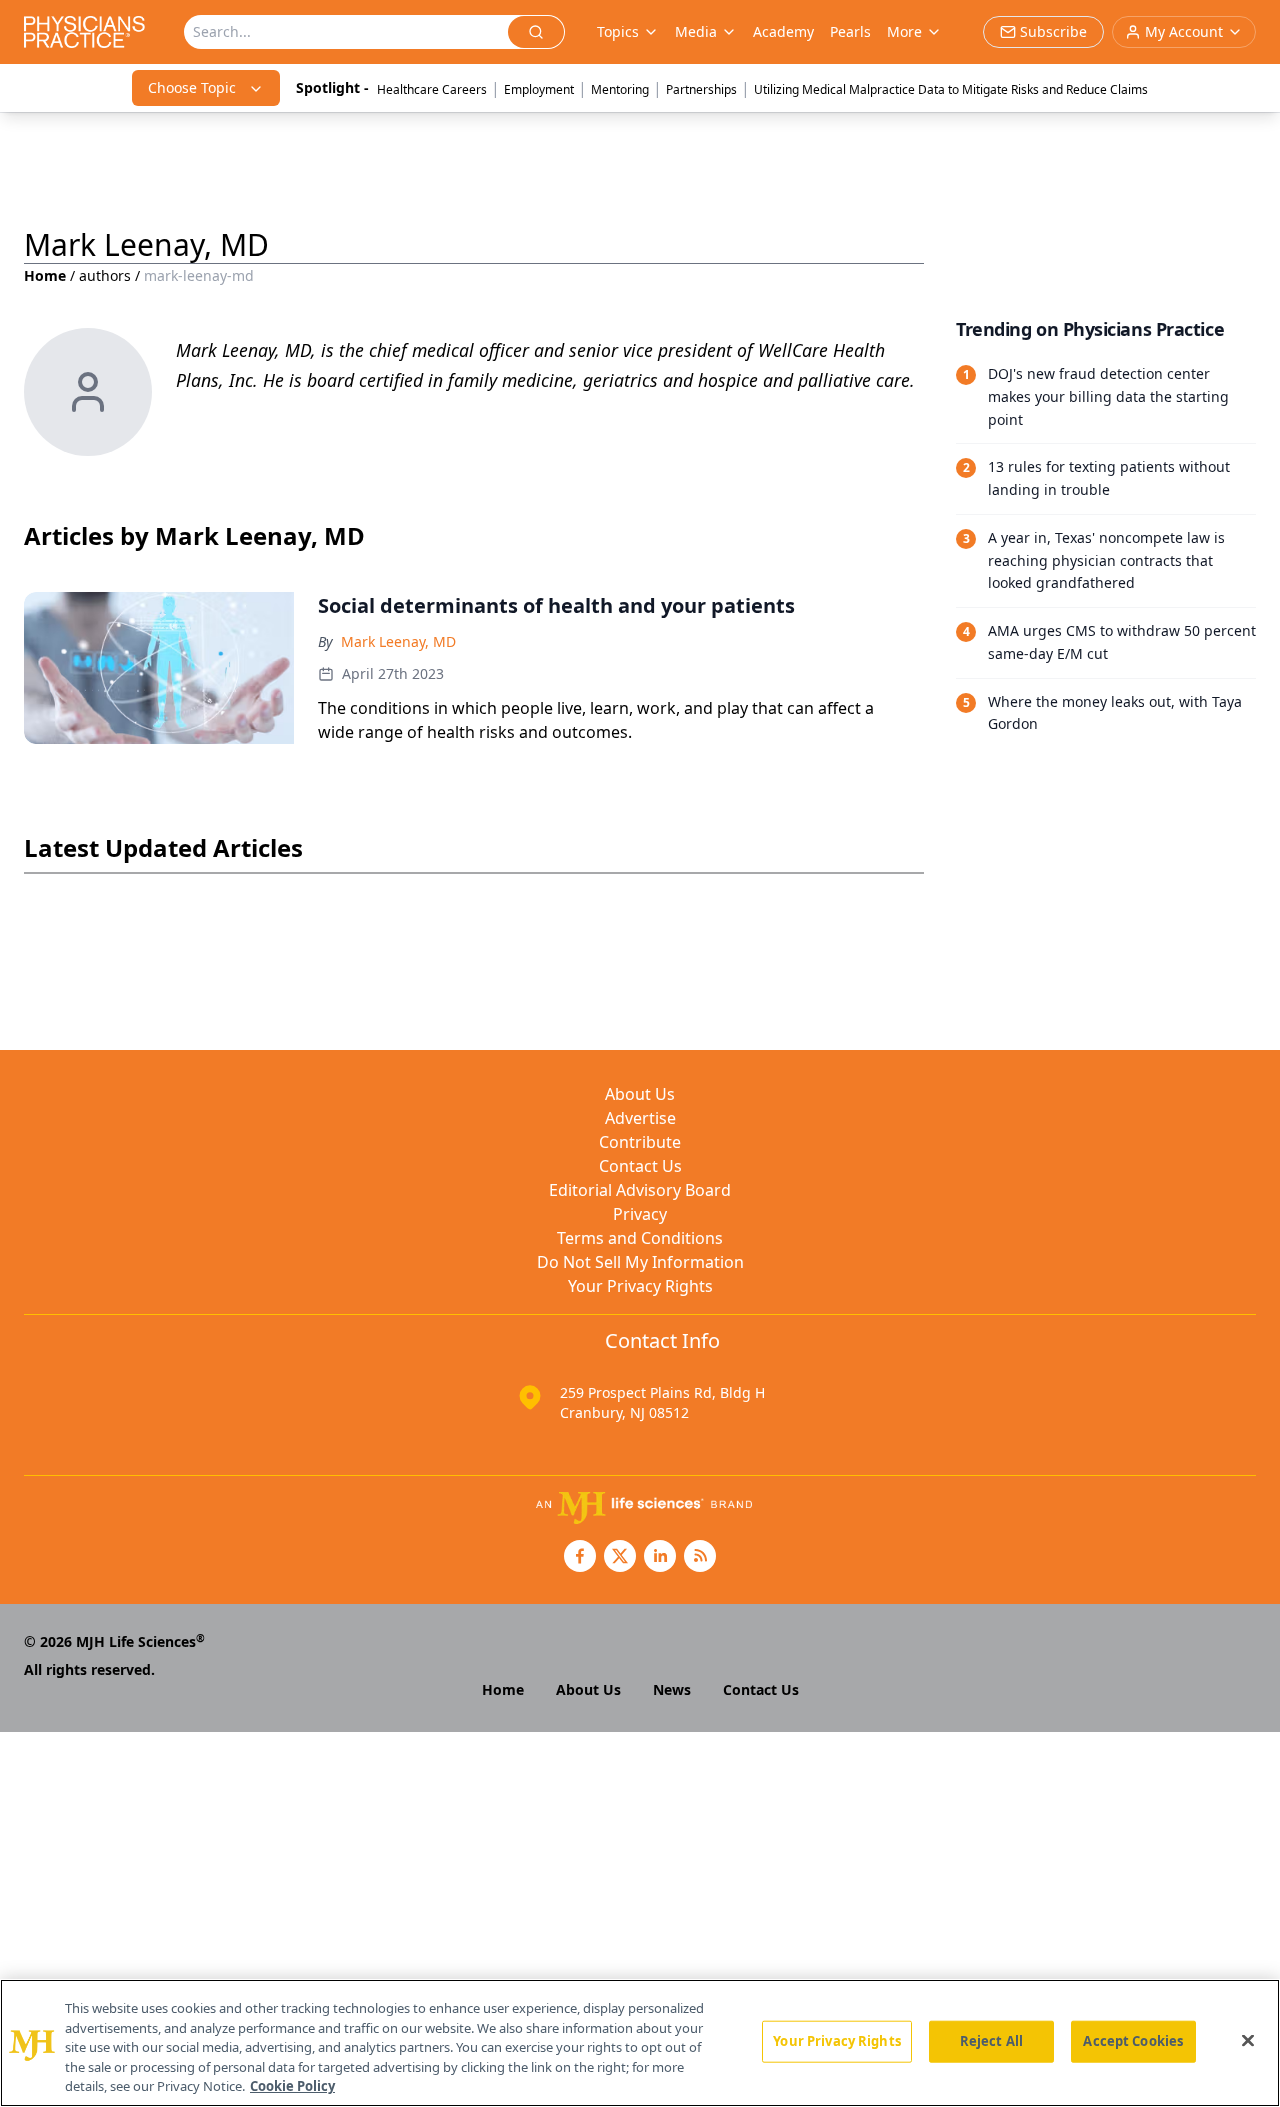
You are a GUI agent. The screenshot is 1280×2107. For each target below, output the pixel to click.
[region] (640, 2043)
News (672, 1689)
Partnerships (701, 89)
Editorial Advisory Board (640, 1190)
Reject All (991, 2041)
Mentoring (620, 89)
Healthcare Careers (432, 89)
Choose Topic (192, 87)
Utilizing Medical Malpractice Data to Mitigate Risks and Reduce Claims (951, 89)
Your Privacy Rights (640, 1286)
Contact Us (640, 1166)
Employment (539, 89)
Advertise (640, 1118)
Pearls (850, 31)
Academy (783, 31)
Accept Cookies (1133, 2041)
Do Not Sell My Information (640, 1262)
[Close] (1248, 2041)
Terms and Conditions (640, 1238)
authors (105, 275)
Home (45, 275)
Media (696, 31)
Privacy (640, 1214)
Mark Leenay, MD (398, 641)
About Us (640, 1094)
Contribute (640, 1142)
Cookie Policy (292, 2086)
